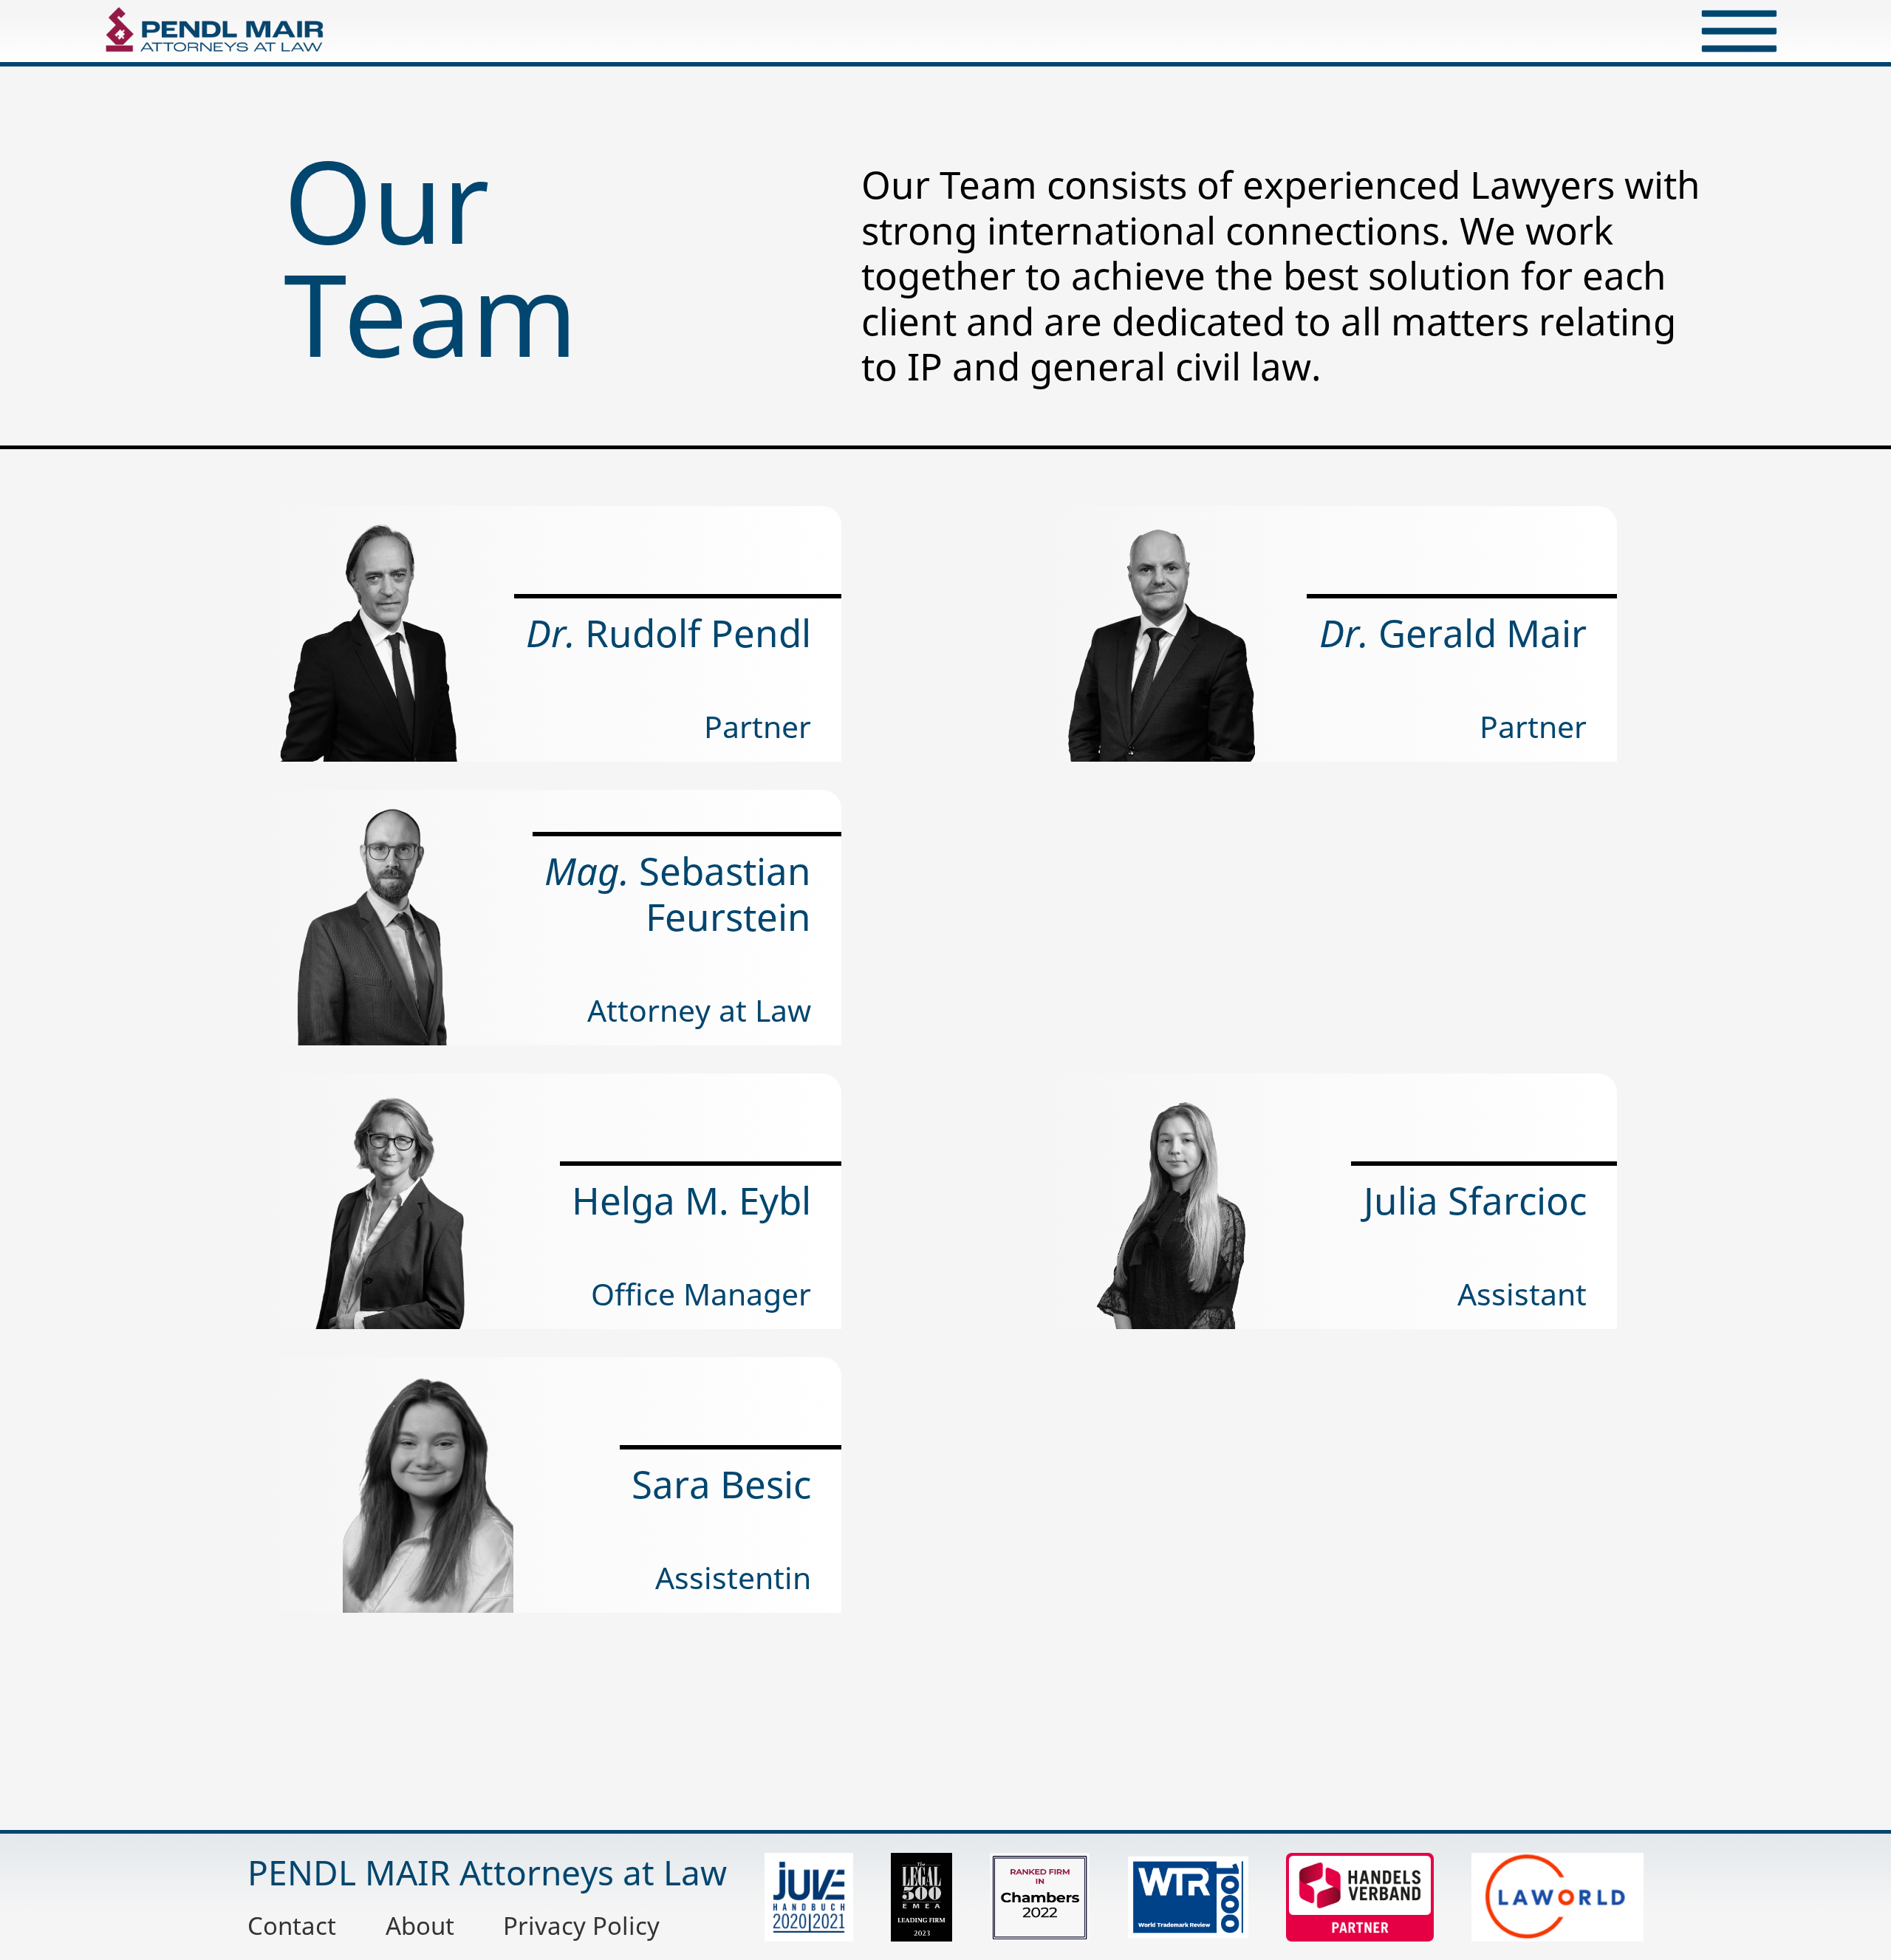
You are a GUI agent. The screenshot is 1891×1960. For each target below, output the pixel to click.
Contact (292, 1925)
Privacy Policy (581, 1925)
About (420, 1925)
